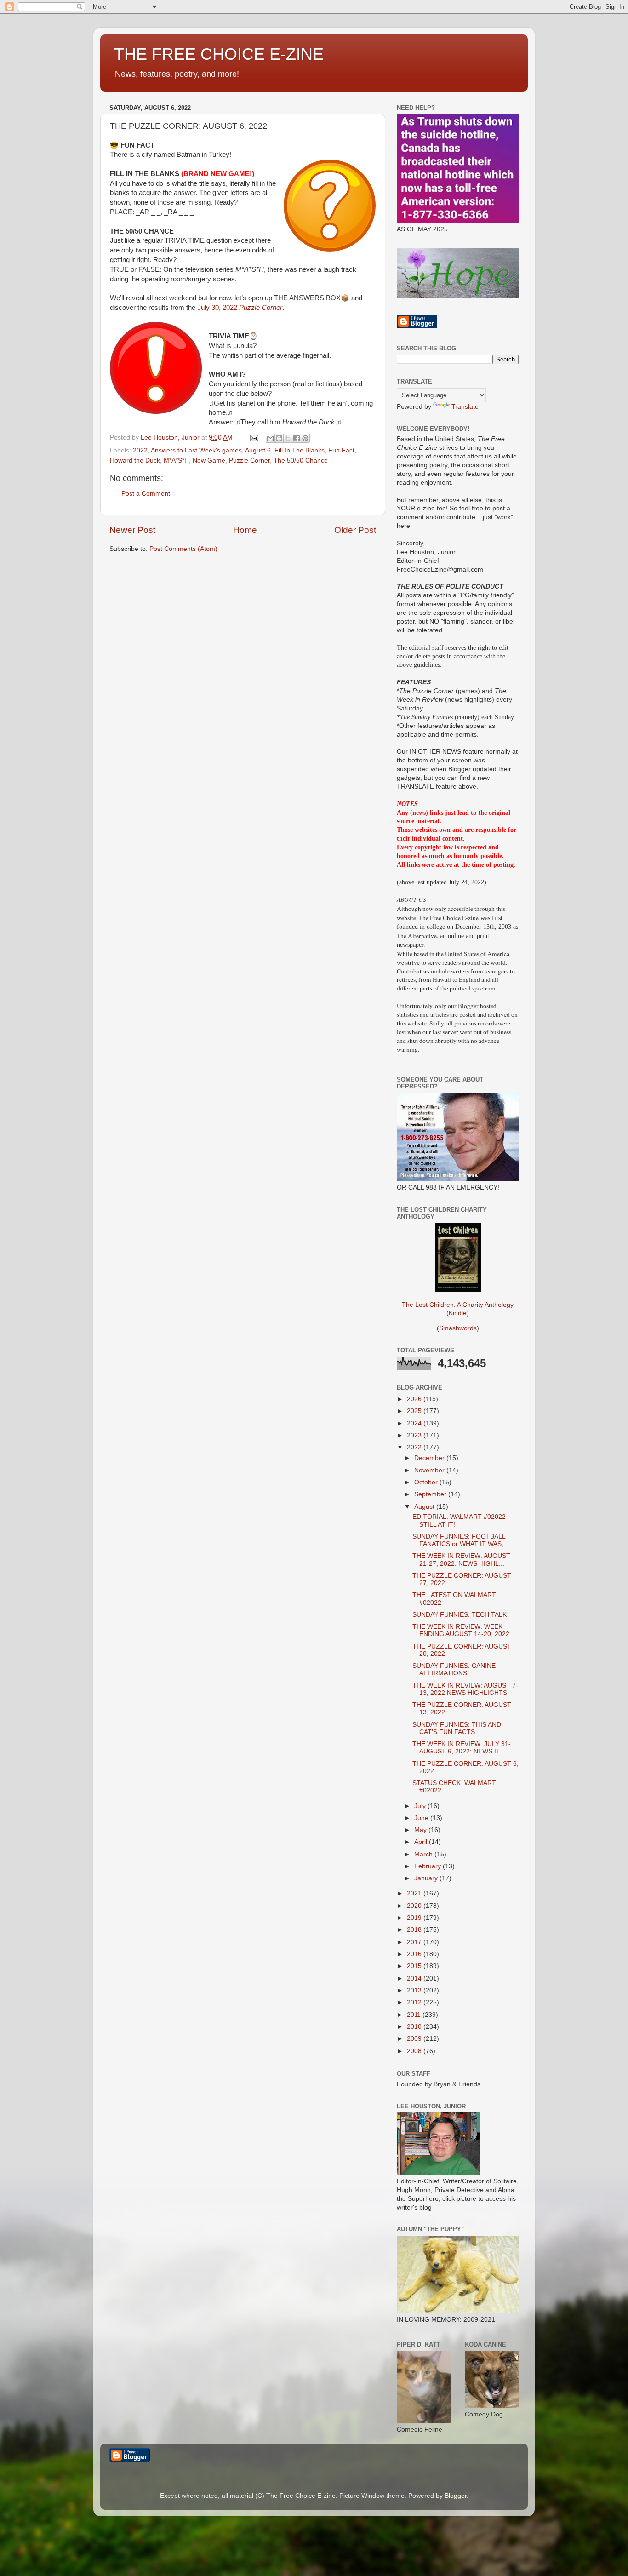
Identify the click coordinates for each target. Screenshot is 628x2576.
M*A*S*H (176, 461)
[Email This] (270, 438)
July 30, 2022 (240, 308)
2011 (415, 2015)
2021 (415, 1893)
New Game (209, 461)
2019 (415, 1918)
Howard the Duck (135, 461)
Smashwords (458, 1328)
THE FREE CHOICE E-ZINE (219, 54)
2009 (415, 2039)
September (431, 1494)
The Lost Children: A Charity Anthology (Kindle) (458, 1309)
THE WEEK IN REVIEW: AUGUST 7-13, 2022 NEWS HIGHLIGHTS (465, 1689)
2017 (415, 1942)
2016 (415, 1954)
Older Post (355, 530)
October (427, 1482)
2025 (415, 1411)
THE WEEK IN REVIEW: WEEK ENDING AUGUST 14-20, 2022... (464, 1630)
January (427, 1878)
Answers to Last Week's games (196, 450)
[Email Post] (254, 438)
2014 (415, 1978)
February (428, 1866)
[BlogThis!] (279, 438)
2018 (415, 1930)
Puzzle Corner (249, 461)
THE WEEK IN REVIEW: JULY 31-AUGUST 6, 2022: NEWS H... (462, 1748)
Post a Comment (146, 494)
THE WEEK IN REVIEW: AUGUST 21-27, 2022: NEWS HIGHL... (461, 1560)
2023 (415, 1435)
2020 (415, 1906)
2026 (415, 1399)
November (430, 1470)
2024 (415, 1423)
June (422, 1818)
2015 (415, 1966)
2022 (140, 450)
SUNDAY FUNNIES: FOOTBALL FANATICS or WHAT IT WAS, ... (462, 1540)
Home (245, 530)
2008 (415, 2051)
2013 (415, 1990)
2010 (415, 2027)
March (424, 1854)
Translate (465, 407)
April (422, 1842)
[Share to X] (288, 438)
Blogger (456, 2496)
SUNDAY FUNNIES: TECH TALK (460, 1615)
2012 (415, 2002)
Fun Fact (341, 450)
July (421, 1806)
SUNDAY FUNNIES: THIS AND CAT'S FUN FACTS (457, 1728)
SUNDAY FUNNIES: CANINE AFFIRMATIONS (454, 1669)
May (421, 1830)
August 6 (258, 450)
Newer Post (132, 530)
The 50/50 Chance (301, 461)
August (425, 1507)
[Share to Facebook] (297, 438)
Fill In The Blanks (300, 450)
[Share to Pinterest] (305, 438)
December (430, 1458)
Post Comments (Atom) (183, 549)
